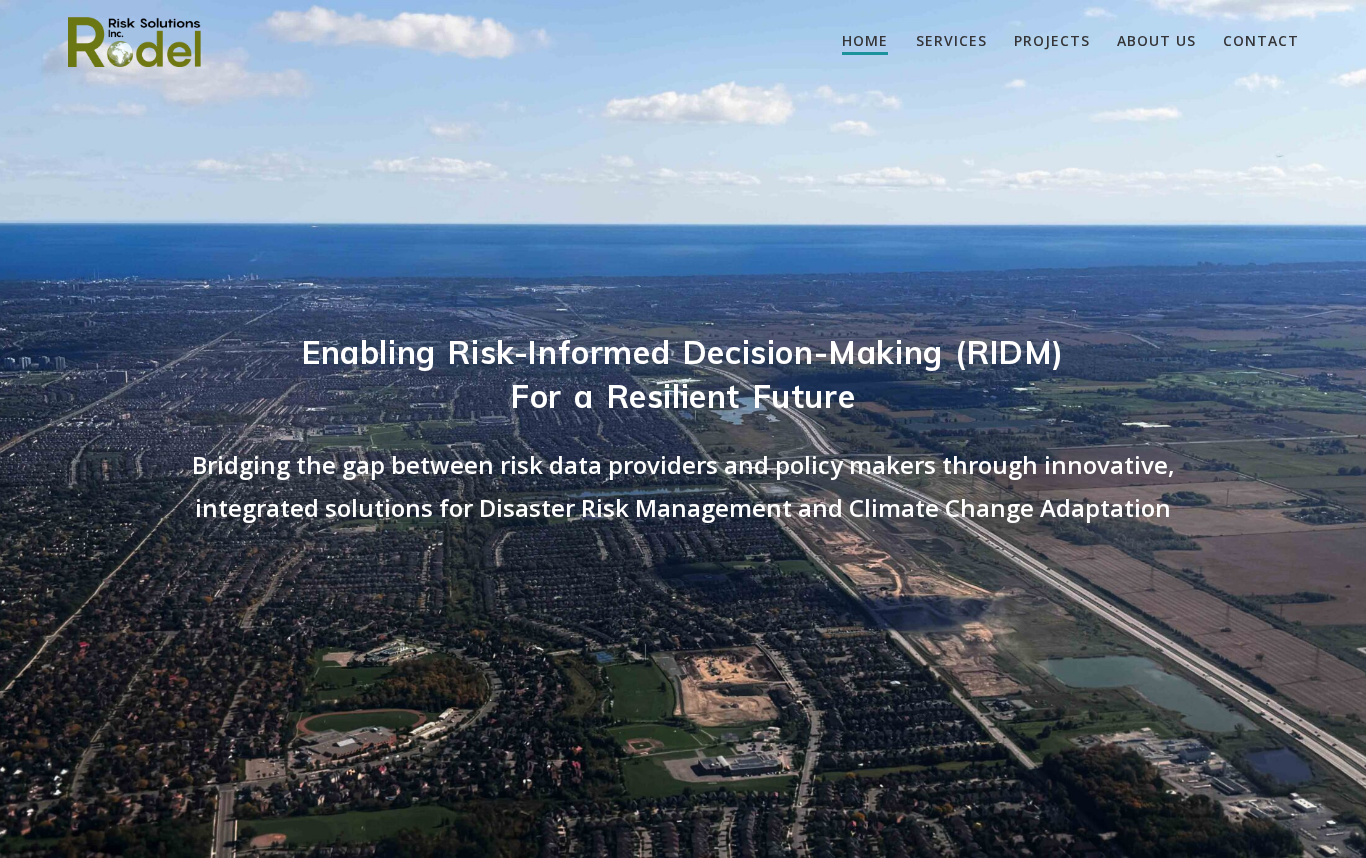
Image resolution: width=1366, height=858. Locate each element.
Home (865, 40)
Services (951, 40)
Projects (1052, 40)
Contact (1261, 40)
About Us (1156, 40)
